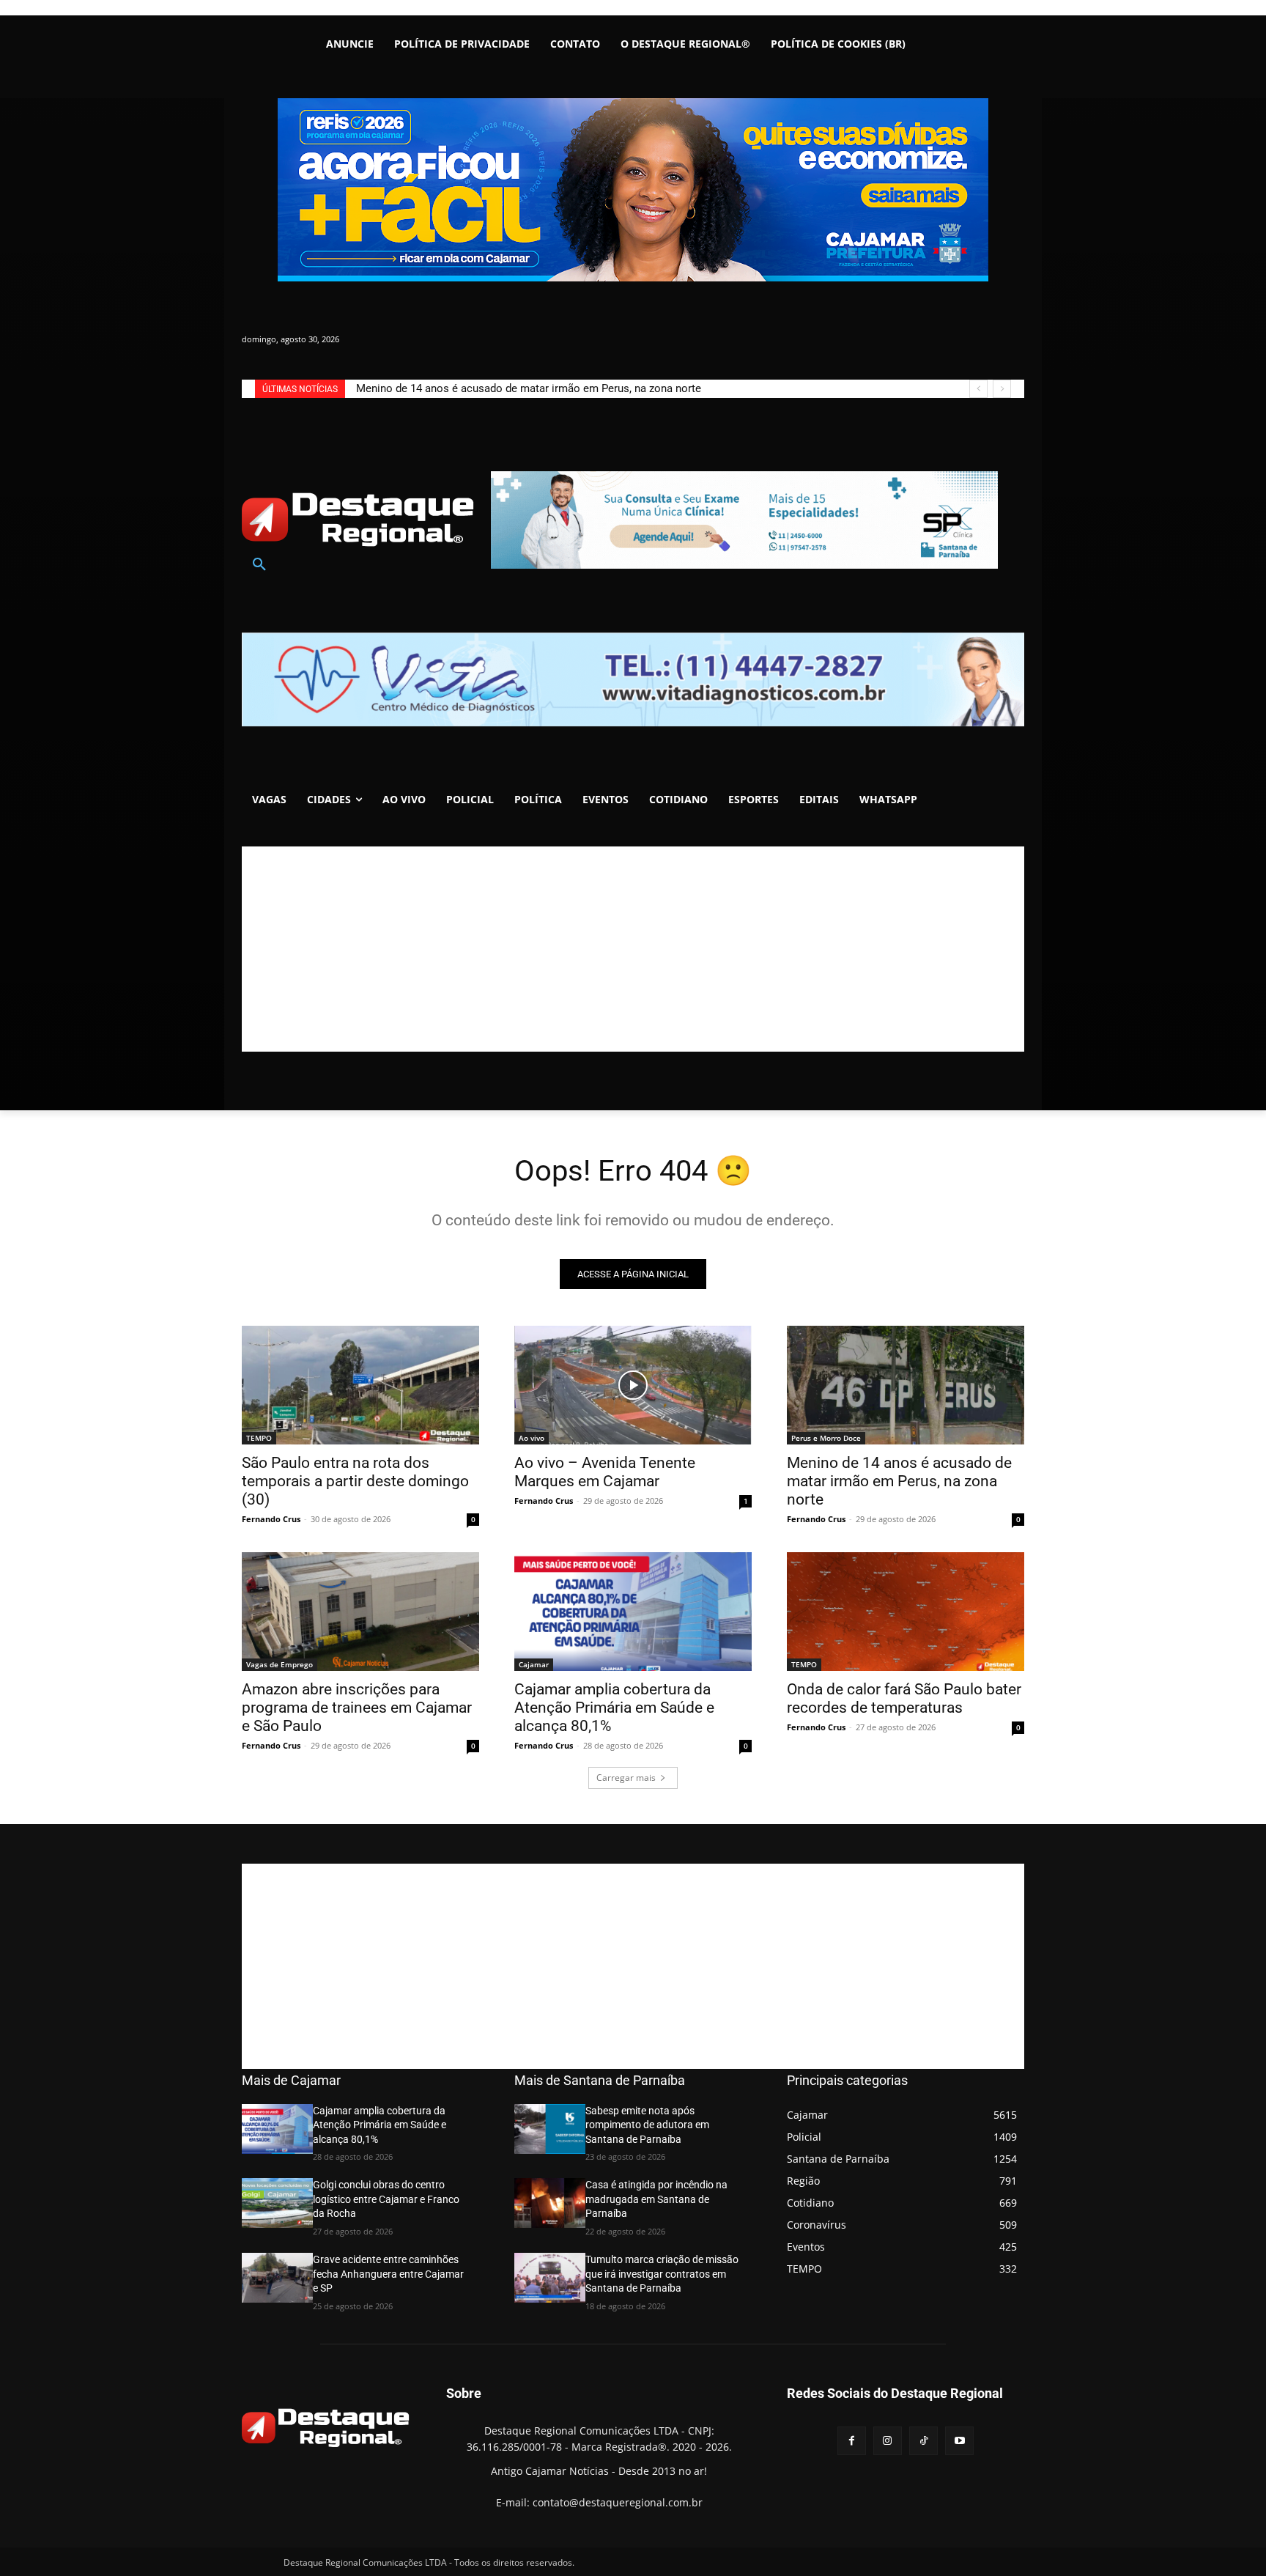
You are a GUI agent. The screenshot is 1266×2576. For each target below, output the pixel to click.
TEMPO (259, 1438)
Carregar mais (626, 1778)
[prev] (978, 389)
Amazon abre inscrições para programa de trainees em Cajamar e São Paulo (357, 1708)
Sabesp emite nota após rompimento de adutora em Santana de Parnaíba (647, 2125)
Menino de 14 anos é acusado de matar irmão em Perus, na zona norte (899, 1481)
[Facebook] (852, 2441)
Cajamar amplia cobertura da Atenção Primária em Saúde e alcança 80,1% (614, 1708)
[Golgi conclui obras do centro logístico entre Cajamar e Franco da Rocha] (277, 2203)
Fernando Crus (271, 1519)
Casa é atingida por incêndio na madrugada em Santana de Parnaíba (656, 2199)
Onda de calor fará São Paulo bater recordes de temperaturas (904, 1698)
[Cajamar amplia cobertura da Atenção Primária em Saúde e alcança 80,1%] (633, 1612)
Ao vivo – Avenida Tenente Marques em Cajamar (605, 1472)
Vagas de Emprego (280, 1664)
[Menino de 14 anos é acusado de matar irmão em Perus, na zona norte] (906, 1385)
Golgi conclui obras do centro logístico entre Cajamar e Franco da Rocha (386, 2199)
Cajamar (534, 1664)
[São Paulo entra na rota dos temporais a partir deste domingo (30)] (360, 1385)
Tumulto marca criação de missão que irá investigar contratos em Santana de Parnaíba (662, 2274)
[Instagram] (888, 2441)
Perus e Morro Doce (826, 1438)
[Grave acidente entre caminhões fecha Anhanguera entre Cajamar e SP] (277, 2278)
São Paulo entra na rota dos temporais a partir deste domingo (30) (518, 388)
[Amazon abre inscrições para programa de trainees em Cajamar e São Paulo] (360, 1612)
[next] (1002, 389)
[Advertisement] (633, 949)
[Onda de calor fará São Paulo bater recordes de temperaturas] (906, 1612)
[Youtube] (959, 2441)
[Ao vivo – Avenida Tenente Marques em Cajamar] (633, 1385)
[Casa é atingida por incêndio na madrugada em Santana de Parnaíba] (550, 2203)
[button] (259, 565)
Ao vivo (532, 1438)
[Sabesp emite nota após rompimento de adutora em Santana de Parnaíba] (550, 2129)
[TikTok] (923, 2441)
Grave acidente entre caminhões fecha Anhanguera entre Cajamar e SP (388, 2274)
